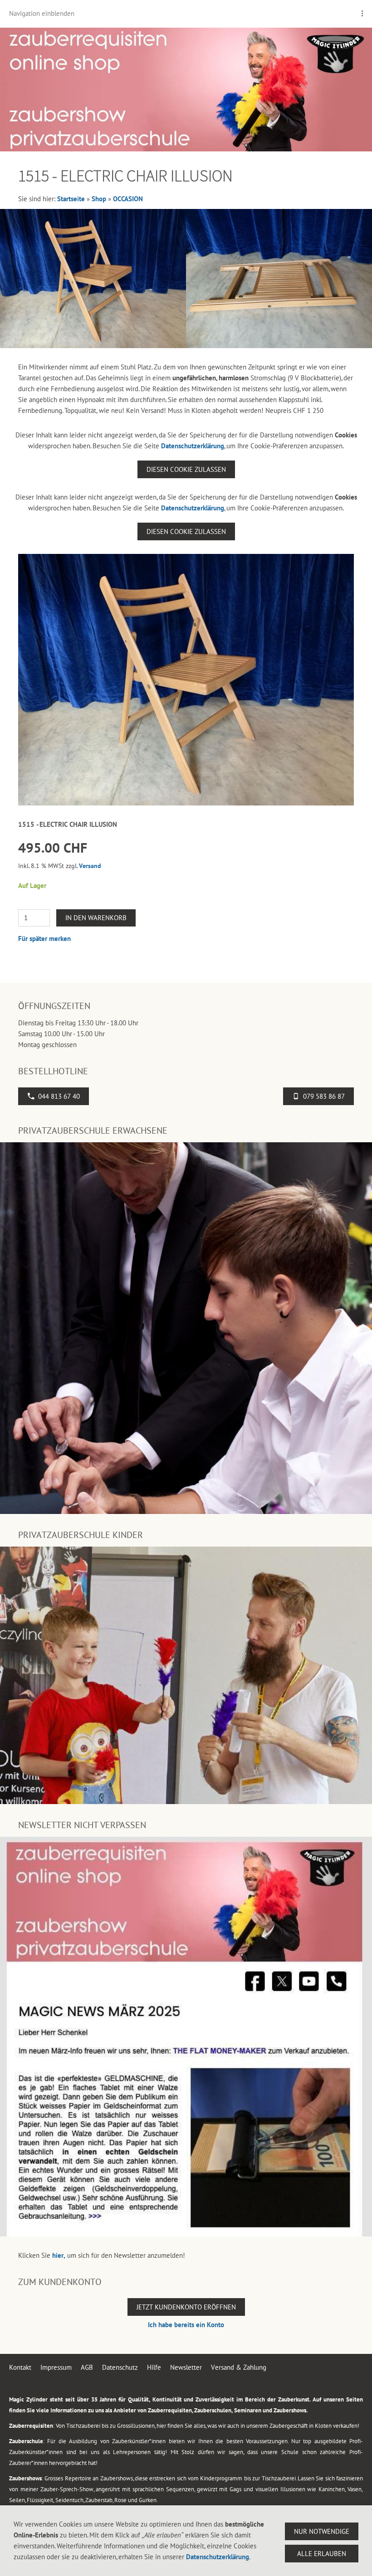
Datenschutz (120, 2367)
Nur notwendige (322, 2531)
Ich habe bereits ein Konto (186, 2325)
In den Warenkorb (96, 918)
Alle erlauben (322, 2554)
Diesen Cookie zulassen (186, 469)
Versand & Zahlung (239, 2367)
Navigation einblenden (42, 13)
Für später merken (44, 939)
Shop (99, 199)
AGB (87, 2367)
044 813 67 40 (59, 1096)
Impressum (56, 2367)
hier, (59, 2255)
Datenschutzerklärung (193, 446)
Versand (90, 866)
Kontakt (20, 2367)
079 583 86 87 (324, 1096)
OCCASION (128, 199)
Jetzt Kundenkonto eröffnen (186, 2307)
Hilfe (154, 2367)
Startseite (71, 199)
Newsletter (186, 2367)
